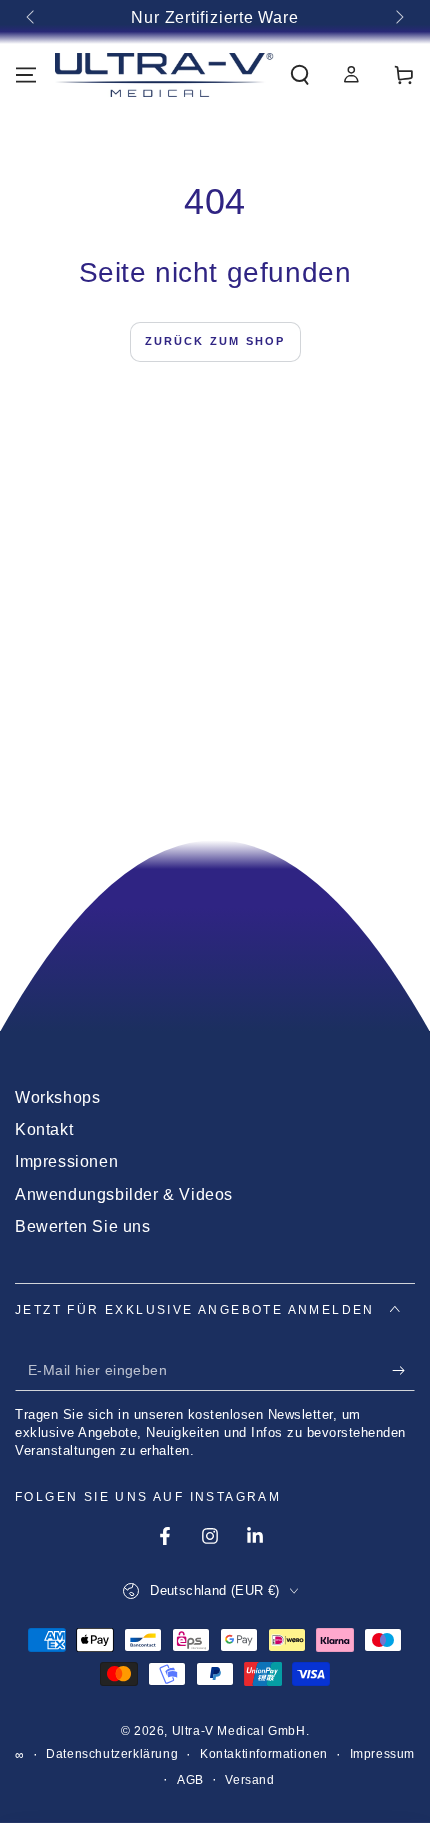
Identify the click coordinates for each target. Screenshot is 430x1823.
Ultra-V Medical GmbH (239, 1731)
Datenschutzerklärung (112, 1754)
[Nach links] (32, 18)
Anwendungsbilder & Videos (124, 1194)
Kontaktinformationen (264, 1754)
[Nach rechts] (398, 18)
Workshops (57, 1097)
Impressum (382, 1754)
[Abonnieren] (403, 1371)
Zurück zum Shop (215, 341)
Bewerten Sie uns (83, 1226)
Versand (249, 1780)
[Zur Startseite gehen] (164, 75)
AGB (190, 1780)
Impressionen (66, 1161)
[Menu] (26, 75)
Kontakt (44, 1129)
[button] (300, 75)
